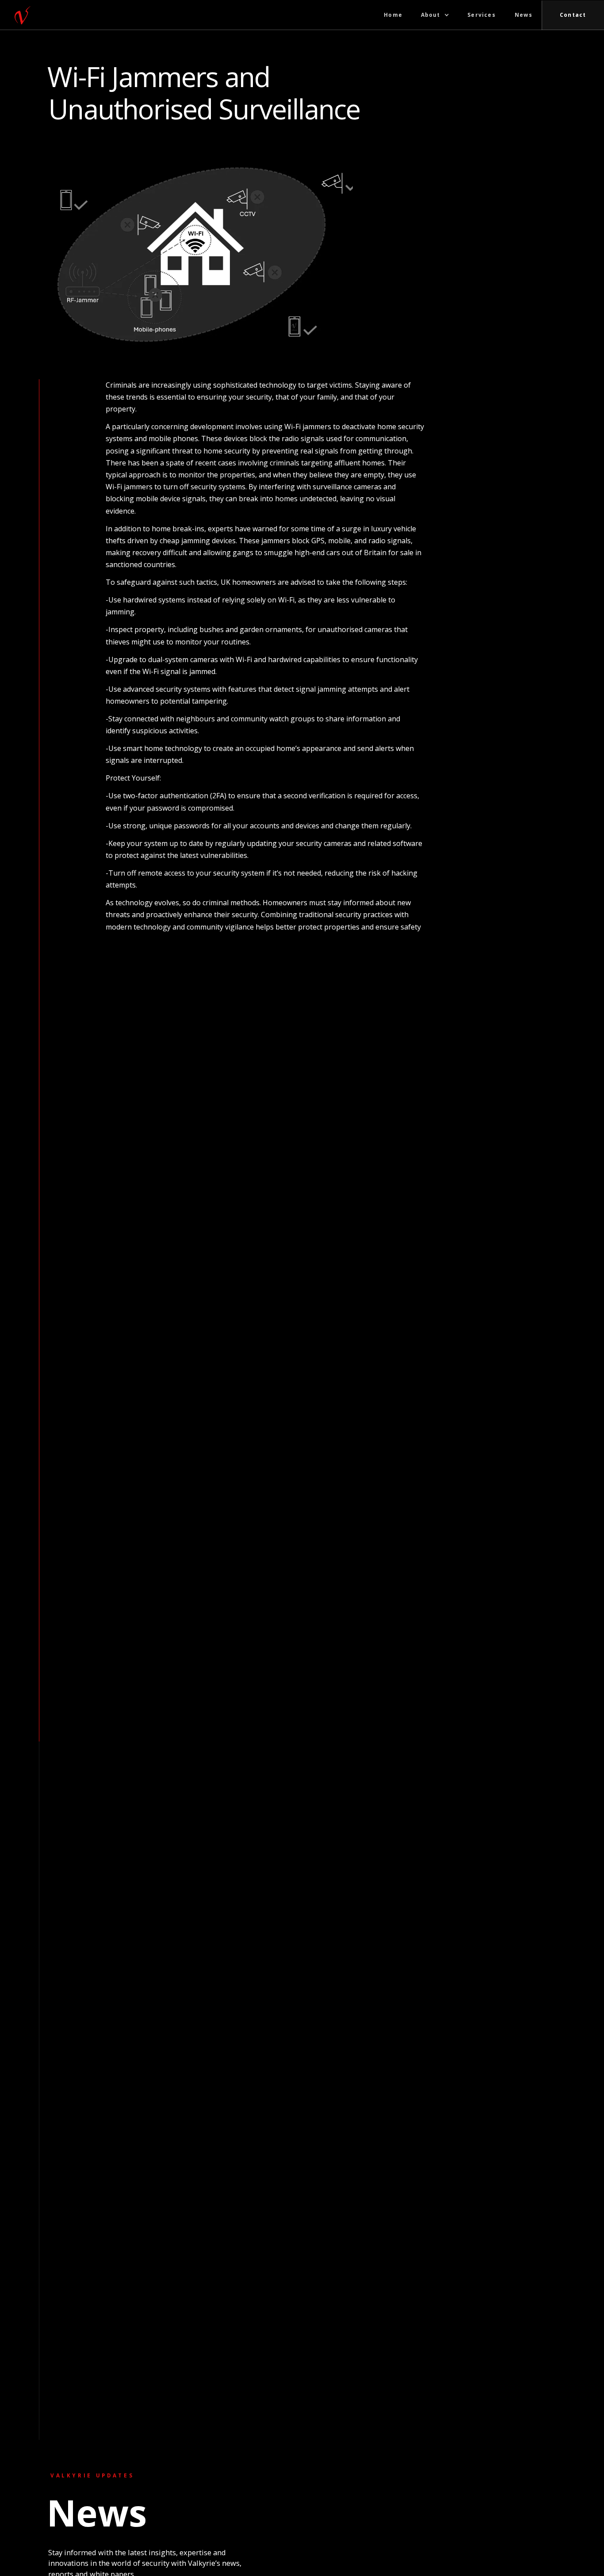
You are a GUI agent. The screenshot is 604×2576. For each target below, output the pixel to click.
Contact (573, 15)
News (524, 15)
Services (482, 15)
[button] (435, 15)
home (393, 15)
